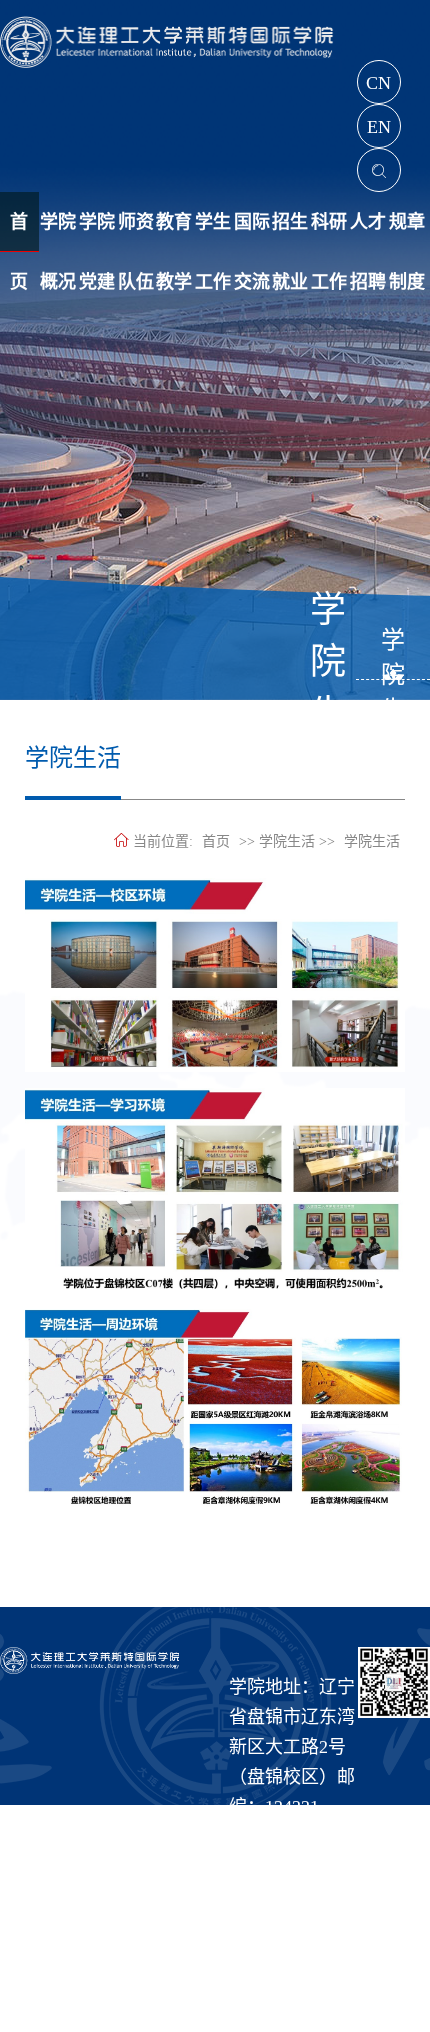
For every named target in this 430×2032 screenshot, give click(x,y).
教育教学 (174, 232)
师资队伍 (136, 232)
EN (379, 127)
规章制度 (407, 232)
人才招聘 (368, 232)
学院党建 (97, 232)
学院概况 (58, 232)
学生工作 (213, 232)
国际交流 (252, 232)
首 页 (19, 232)
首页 (216, 841)
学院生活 (393, 653)
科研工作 (329, 232)
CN (378, 83)
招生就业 (290, 232)
